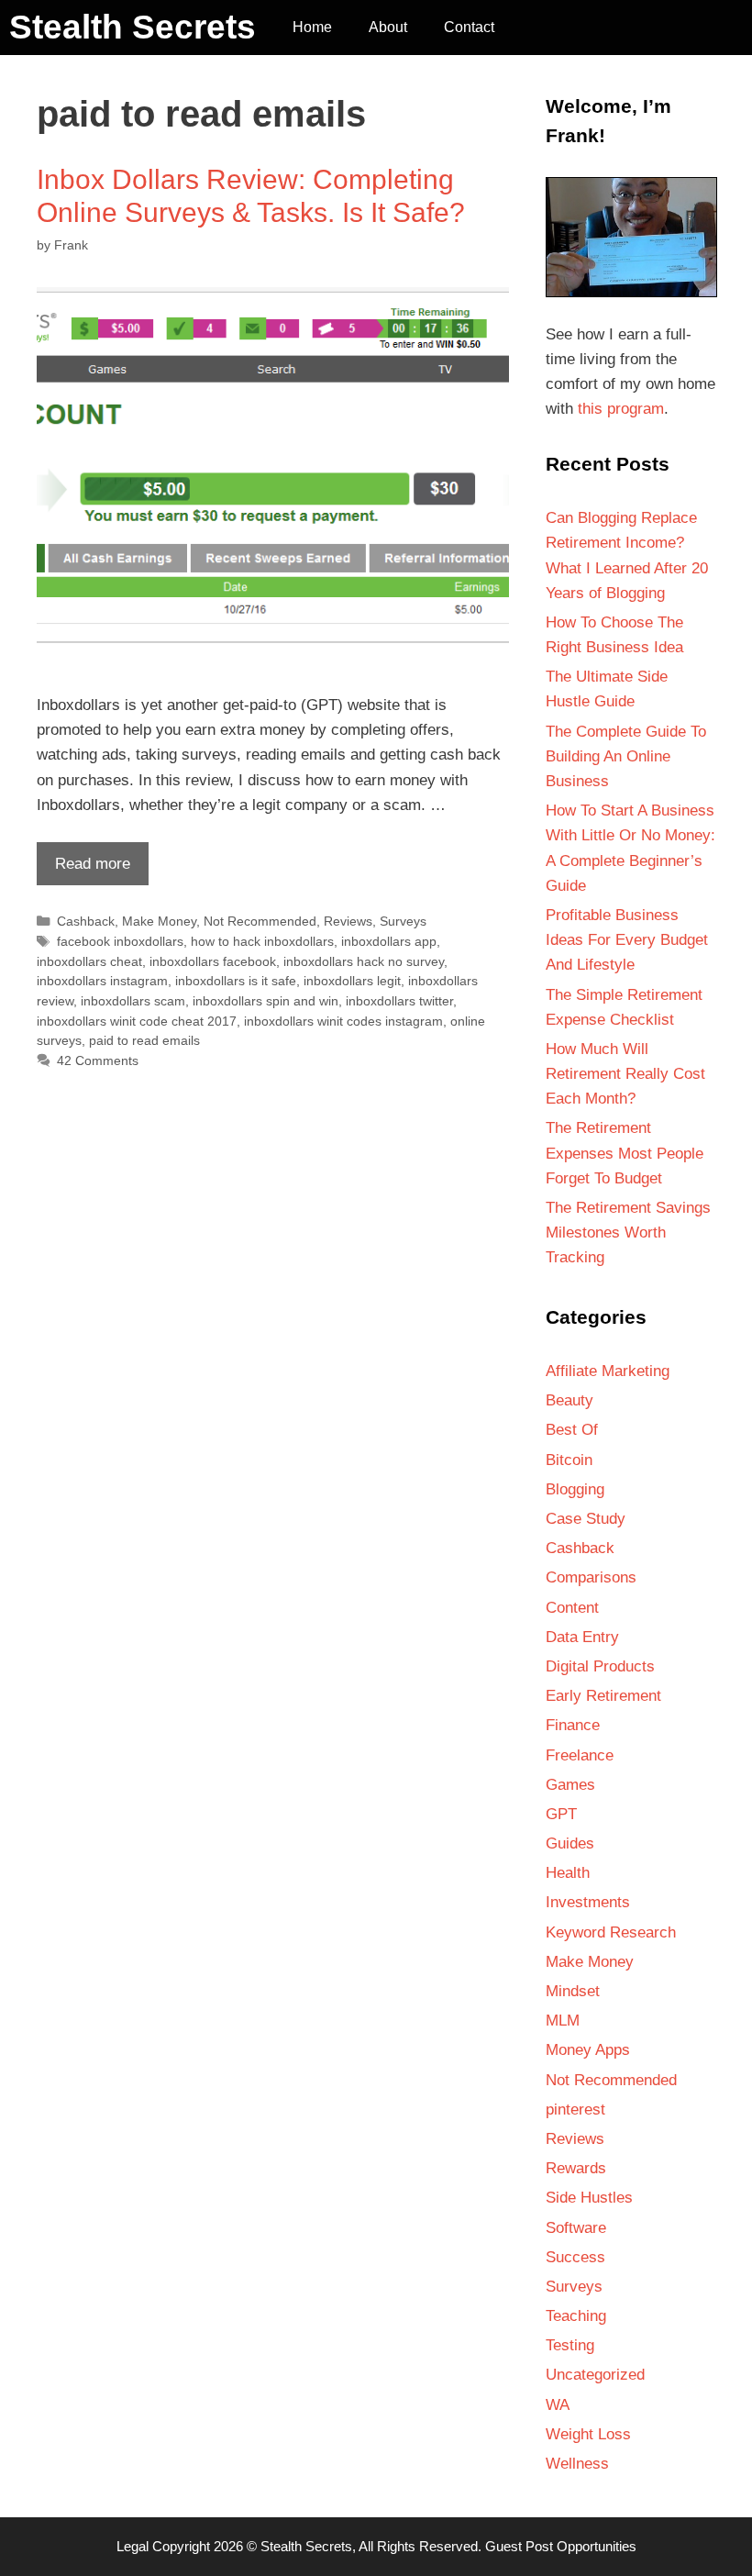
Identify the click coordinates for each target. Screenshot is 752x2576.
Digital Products (600, 1666)
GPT (561, 1814)
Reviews (348, 921)
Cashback (86, 921)
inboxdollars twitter (399, 1001)
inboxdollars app (389, 941)
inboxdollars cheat (89, 961)
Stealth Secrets (133, 27)
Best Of (572, 1430)
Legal (133, 2546)
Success (575, 2257)
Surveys (403, 921)
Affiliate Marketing (608, 1371)
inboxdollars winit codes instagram (343, 1021)
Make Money (159, 921)
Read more (83, 870)
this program (621, 409)
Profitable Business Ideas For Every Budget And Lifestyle (627, 940)
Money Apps (588, 2050)
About (388, 27)
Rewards (576, 2168)
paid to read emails (144, 1040)
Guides (570, 1843)
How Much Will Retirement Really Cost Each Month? (625, 1074)
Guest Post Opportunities (561, 2546)
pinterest (575, 2110)
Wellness (577, 2464)
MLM (563, 2021)
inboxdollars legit (352, 981)
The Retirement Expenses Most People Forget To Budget (625, 1153)
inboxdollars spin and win (265, 1001)
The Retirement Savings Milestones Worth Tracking (628, 1232)
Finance (573, 1725)
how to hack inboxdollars (262, 941)
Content (572, 1608)
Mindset (573, 1991)
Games (570, 1785)
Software (576, 2228)
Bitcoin (569, 1460)
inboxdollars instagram (102, 981)
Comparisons (591, 1577)
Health (568, 1873)
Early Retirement (603, 1696)
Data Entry (582, 1637)
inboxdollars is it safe (236, 981)
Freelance (580, 1755)
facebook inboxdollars (120, 941)
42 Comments (98, 1060)
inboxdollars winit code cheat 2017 (137, 1021)
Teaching (576, 2316)
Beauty (570, 1400)
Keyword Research (611, 1932)
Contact (469, 27)
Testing (570, 2345)
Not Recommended (260, 921)
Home (312, 27)
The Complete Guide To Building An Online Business (626, 756)
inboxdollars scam (133, 1001)
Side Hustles (589, 2198)
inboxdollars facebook (213, 961)
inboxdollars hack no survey (364, 961)
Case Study (586, 1519)
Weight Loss (588, 2434)
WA (558, 2405)
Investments (588, 1902)
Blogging (575, 1489)
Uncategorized (595, 2375)
